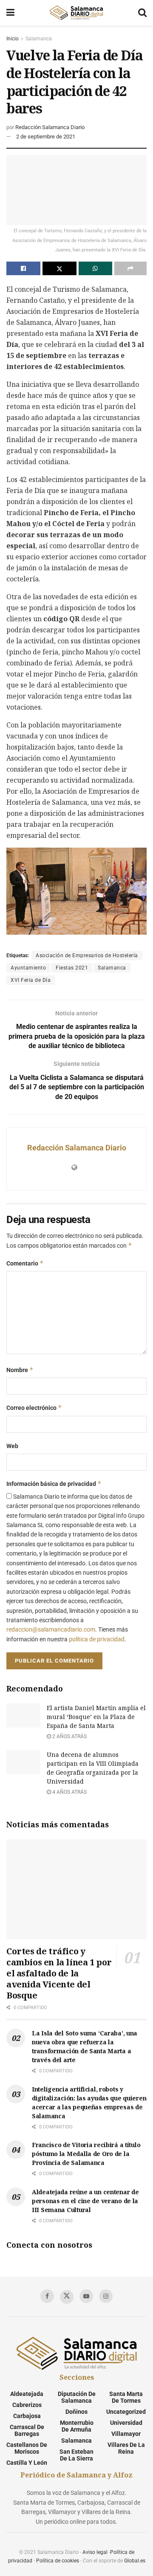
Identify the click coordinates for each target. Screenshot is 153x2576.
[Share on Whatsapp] (96, 268)
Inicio (13, 39)
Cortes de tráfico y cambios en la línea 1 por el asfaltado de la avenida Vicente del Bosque (59, 1973)
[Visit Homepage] (76, 13)
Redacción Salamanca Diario (50, 127)
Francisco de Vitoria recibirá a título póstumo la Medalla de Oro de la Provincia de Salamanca (86, 2154)
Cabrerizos (27, 2405)
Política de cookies (58, 2561)
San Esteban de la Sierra (76, 2455)
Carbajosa (27, 2416)
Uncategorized (126, 2412)
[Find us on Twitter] (67, 2297)
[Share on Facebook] (23, 268)
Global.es (135, 2561)
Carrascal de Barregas (27, 2430)
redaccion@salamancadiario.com (51, 1629)
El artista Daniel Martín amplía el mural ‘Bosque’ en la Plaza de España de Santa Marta (96, 1717)
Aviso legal (95, 2552)
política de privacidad (97, 1639)
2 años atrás (69, 1736)
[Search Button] (142, 13)
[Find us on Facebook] (47, 2296)
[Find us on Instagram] (106, 2296)
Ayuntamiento (28, 968)
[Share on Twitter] (59, 268)
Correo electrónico (34, 1408)
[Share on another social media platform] (130, 268)
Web (12, 1446)
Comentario (25, 1263)
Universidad (126, 2423)
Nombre (20, 1370)
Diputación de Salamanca (77, 2397)
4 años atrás (69, 1792)
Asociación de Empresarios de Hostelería (87, 955)
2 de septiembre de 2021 (46, 137)
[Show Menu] (10, 13)
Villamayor (126, 2434)
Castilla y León (27, 2463)
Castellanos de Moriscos (27, 2448)
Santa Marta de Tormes (126, 2397)
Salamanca (39, 39)
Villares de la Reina (126, 2448)
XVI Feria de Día (31, 980)
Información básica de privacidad (54, 1484)
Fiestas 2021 (72, 968)
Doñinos (76, 2412)
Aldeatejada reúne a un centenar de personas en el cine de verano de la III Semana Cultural (85, 2201)
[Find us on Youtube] (86, 2296)
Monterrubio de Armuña (77, 2426)
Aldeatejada (27, 2394)
